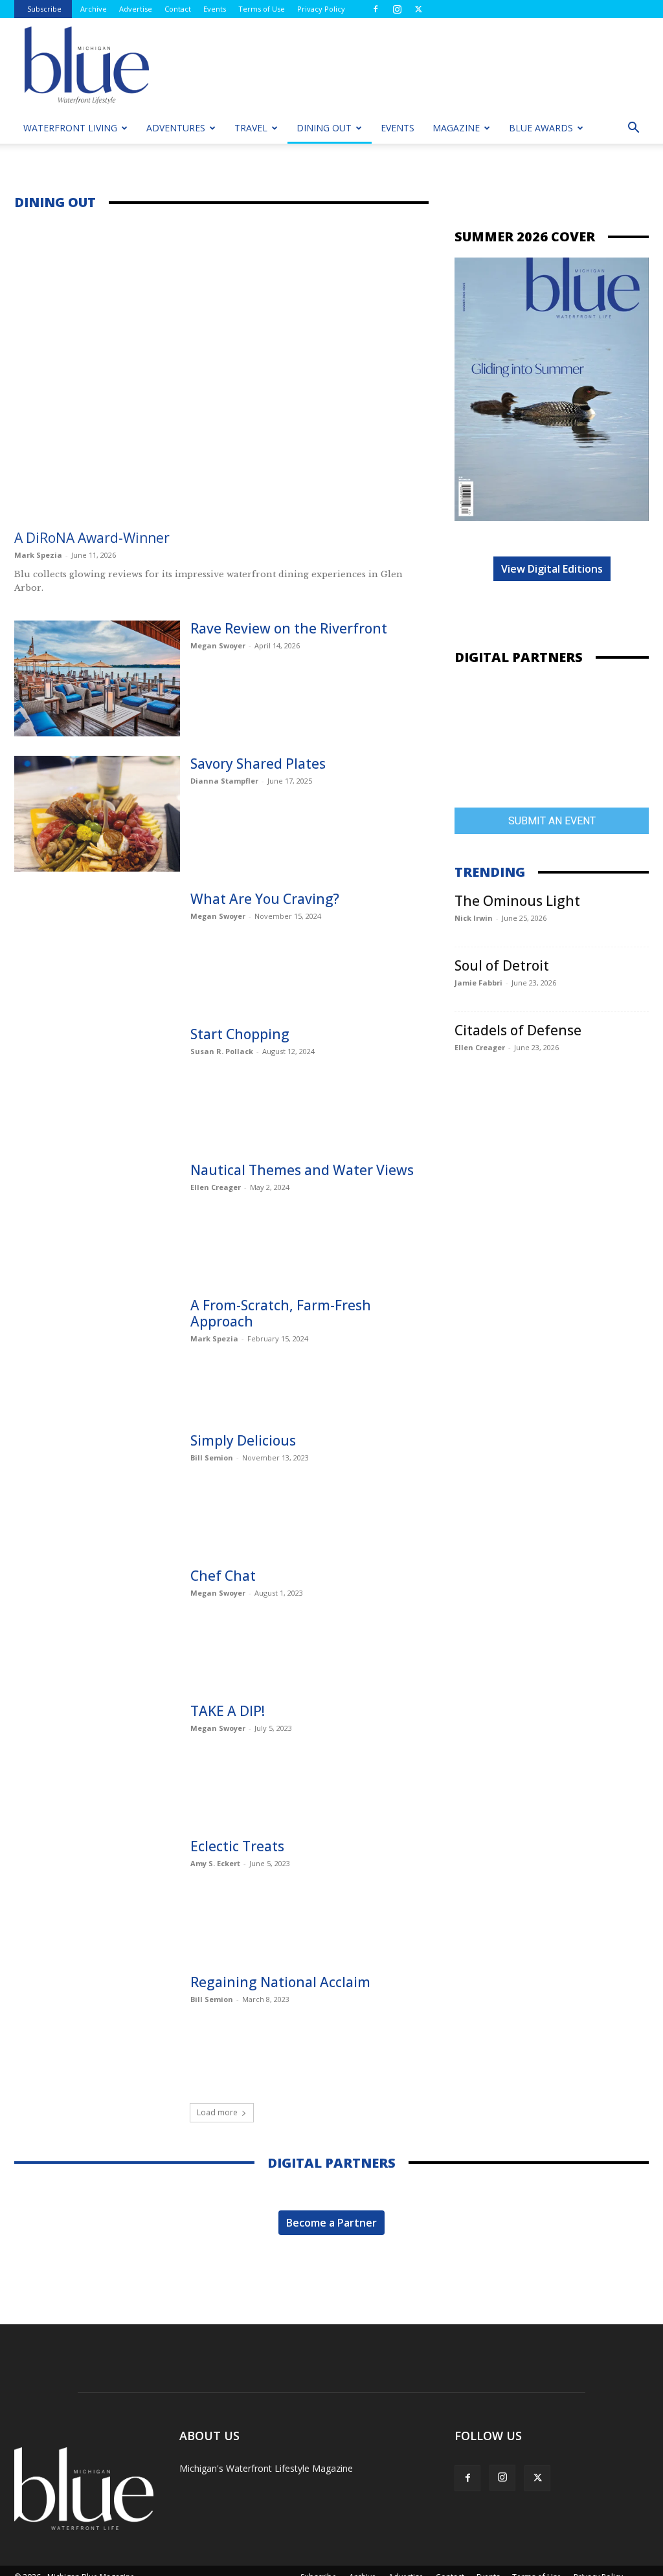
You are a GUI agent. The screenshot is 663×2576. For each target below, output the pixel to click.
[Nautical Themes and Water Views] (97, 1220)
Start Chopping (240, 1034)
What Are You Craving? (265, 899)
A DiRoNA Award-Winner (92, 538)
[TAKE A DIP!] (97, 1761)
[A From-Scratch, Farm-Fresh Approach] (97, 1355)
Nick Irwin (474, 918)
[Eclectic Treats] (97, 1896)
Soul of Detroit (502, 965)
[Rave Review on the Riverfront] (97, 678)
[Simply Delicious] (97, 1491)
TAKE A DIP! (228, 1711)
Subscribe (44, 9)
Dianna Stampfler (224, 781)
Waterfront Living (70, 128)
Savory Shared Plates (258, 764)
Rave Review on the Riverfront (289, 628)
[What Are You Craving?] (97, 949)
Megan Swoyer (218, 645)
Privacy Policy (321, 9)
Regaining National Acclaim (280, 1982)
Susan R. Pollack (222, 1051)
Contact (178, 9)
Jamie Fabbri (478, 983)
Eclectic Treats (237, 1846)
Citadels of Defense (518, 1030)
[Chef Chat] (97, 1626)
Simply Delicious (243, 1440)
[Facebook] (376, 9)
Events (215, 9)
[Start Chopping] (97, 1084)
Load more (217, 2112)
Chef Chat (223, 1576)
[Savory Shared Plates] (97, 814)
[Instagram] (397, 9)
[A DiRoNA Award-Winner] (221, 372)
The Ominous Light (517, 901)
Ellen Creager (216, 1187)
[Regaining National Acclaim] (97, 2032)
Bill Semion (212, 1458)
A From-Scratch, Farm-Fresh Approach (281, 1313)
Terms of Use (262, 9)
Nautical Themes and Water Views (302, 1170)
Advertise (136, 9)
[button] (633, 129)
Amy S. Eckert (215, 1863)
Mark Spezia (38, 555)
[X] (418, 9)
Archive (94, 9)
